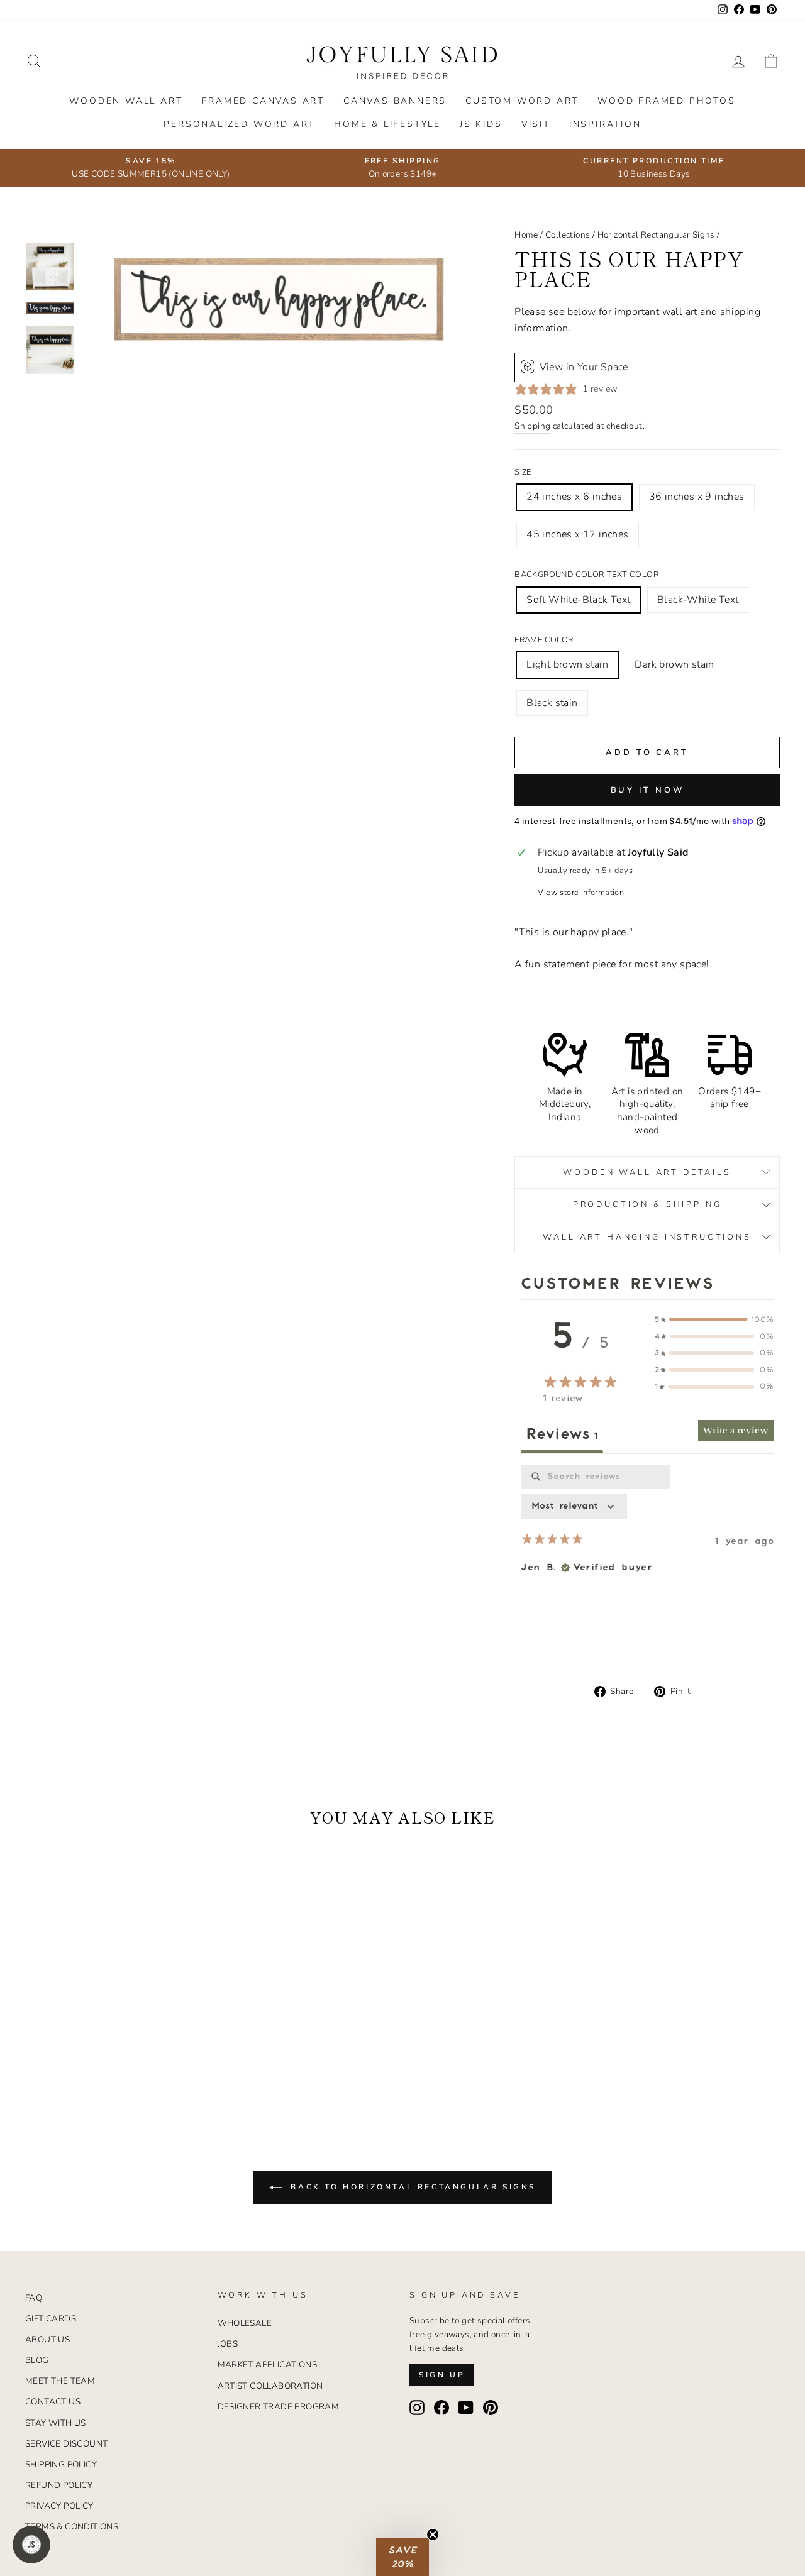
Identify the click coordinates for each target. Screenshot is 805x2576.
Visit (536, 124)
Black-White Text (698, 600)
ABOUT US (47, 2339)
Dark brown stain (674, 664)
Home (526, 235)
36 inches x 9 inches (697, 497)
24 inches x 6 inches (574, 497)
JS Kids (481, 124)
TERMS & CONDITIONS (72, 2527)
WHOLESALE (245, 2323)
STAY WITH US (56, 2423)
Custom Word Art (522, 101)
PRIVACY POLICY (59, 2506)
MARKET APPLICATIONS (268, 2364)
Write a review (736, 1430)
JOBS (228, 2344)
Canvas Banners (395, 101)
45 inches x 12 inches (577, 534)
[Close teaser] (433, 2535)
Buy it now (647, 790)
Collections (568, 235)
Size (523, 472)
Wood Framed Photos (666, 101)
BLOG (37, 2360)
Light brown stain (567, 664)
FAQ (34, 2298)
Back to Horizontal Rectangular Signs (411, 2187)
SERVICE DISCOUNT (66, 2444)
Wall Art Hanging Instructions (647, 1237)
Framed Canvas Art (263, 101)
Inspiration (605, 124)
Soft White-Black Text (578, 600)
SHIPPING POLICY (61, 2464)
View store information (581, 893)
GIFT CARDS (51, 2319)
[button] (402, 2557)
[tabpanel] (647, 1561)
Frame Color (544, 640)
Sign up (442, 2375)
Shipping (532, 426)
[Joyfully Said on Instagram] (417, 2408)
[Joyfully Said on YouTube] (466, 2408)
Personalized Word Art (239, 124)
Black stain (552, 703)
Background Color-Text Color (586, 575)
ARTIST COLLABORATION (270, 2386)
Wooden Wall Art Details (647, 1172)
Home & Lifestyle (387, 124)
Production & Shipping (647, 1204)
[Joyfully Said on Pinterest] (491, 2408)
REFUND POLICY (59, 2485)
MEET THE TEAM (60, 2381)
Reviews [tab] (562, 1434)
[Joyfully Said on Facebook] (441, 2408)
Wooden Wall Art (126, 101)
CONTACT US (53, 2402)
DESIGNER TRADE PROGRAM (279, 2407)
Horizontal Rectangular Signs (656, 235)
